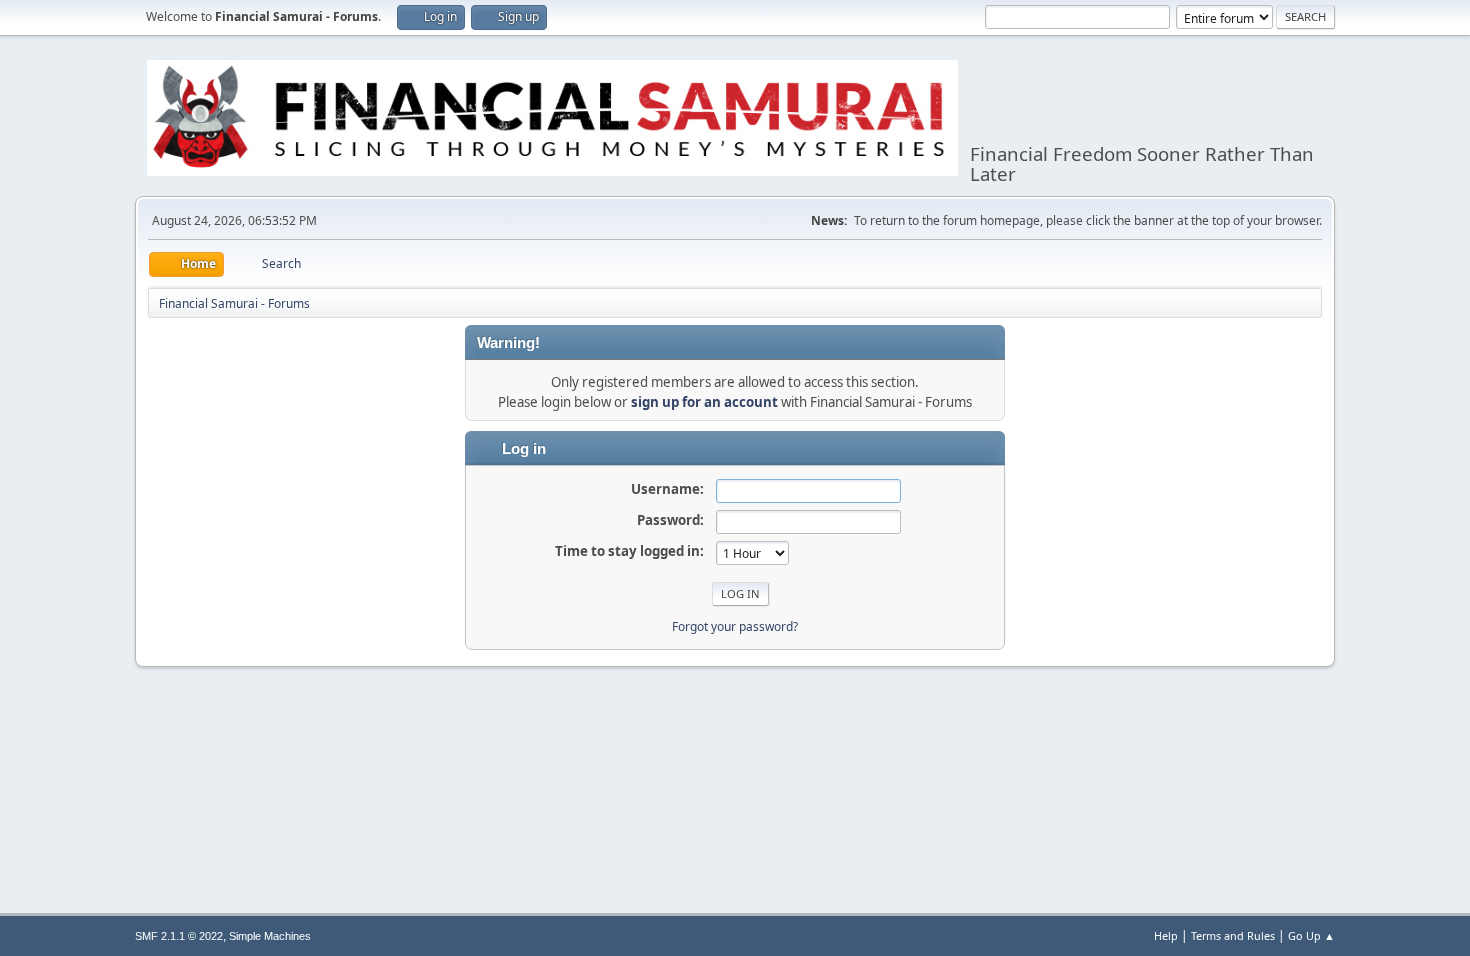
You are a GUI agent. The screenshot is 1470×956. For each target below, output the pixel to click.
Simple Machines (270, 936)
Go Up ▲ (1311, 935)
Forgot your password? (735, 626)
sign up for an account (704, 402)
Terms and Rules (1233, 935)
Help (1166, 935)
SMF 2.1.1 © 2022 (179, 936)
